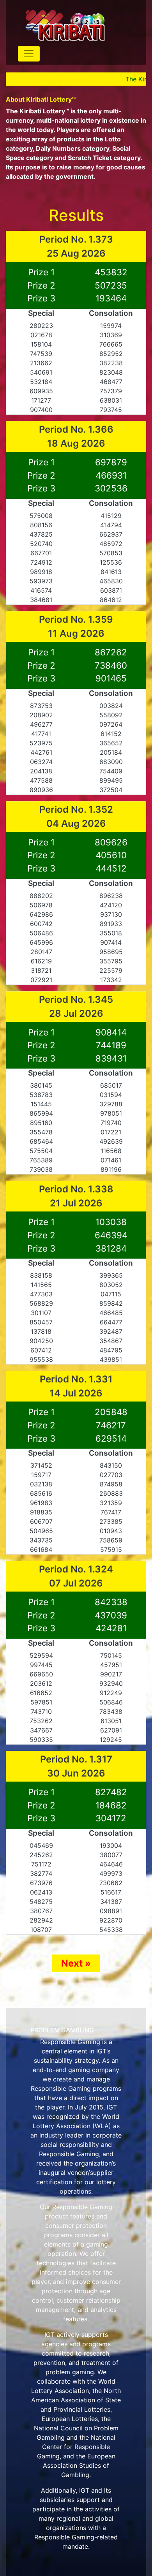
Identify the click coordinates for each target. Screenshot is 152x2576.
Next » (76, 1963)
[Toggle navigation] (29, 54)
